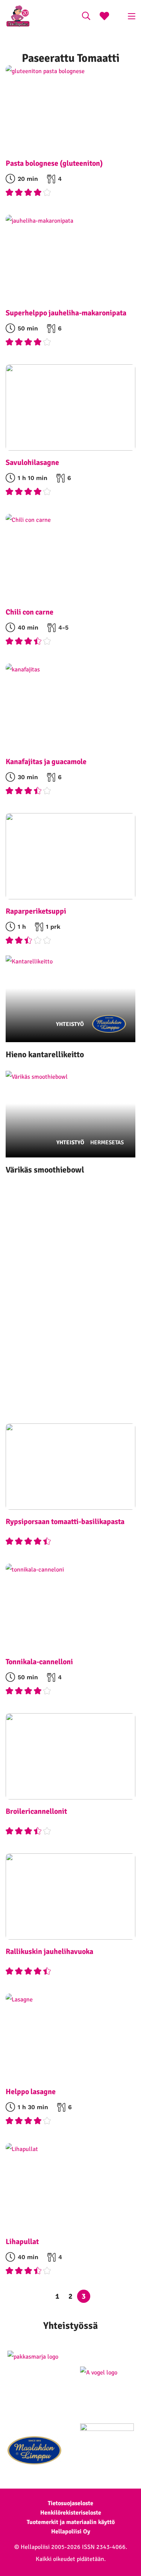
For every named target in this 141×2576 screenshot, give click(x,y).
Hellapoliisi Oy (71, 2532)
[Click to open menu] (132, 16)
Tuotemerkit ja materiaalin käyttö (71, 2522)
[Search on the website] (86, 17)
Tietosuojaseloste (70, 2503)
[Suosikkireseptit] (104, 17)
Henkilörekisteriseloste (71, 2513)
